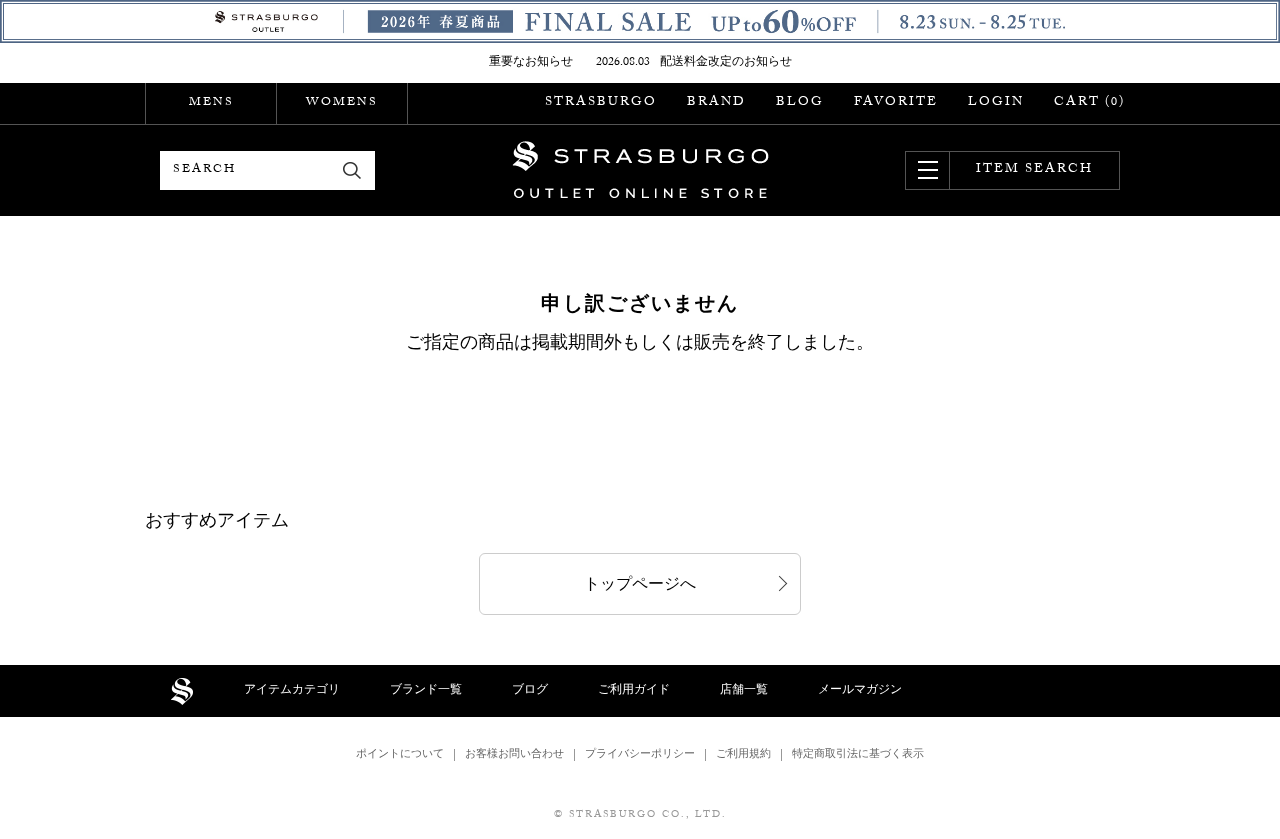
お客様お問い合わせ (514, 755)
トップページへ (640, 586)
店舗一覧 (744, 691)
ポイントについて (400, 755)
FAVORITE (896, 103)
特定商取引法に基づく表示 (858, 755)
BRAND (716, 103)
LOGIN (996, 103)
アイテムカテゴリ (292, 691)
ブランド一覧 (426, 691)
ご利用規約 (743, 755)
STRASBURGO (601, 103)
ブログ (530, 691)
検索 (352, 170)
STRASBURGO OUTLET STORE (640, 170)
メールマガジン (860, 691)
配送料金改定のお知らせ (726, 63)
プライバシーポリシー (640, 755)
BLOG (800, 103)
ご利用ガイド (634, 691)
